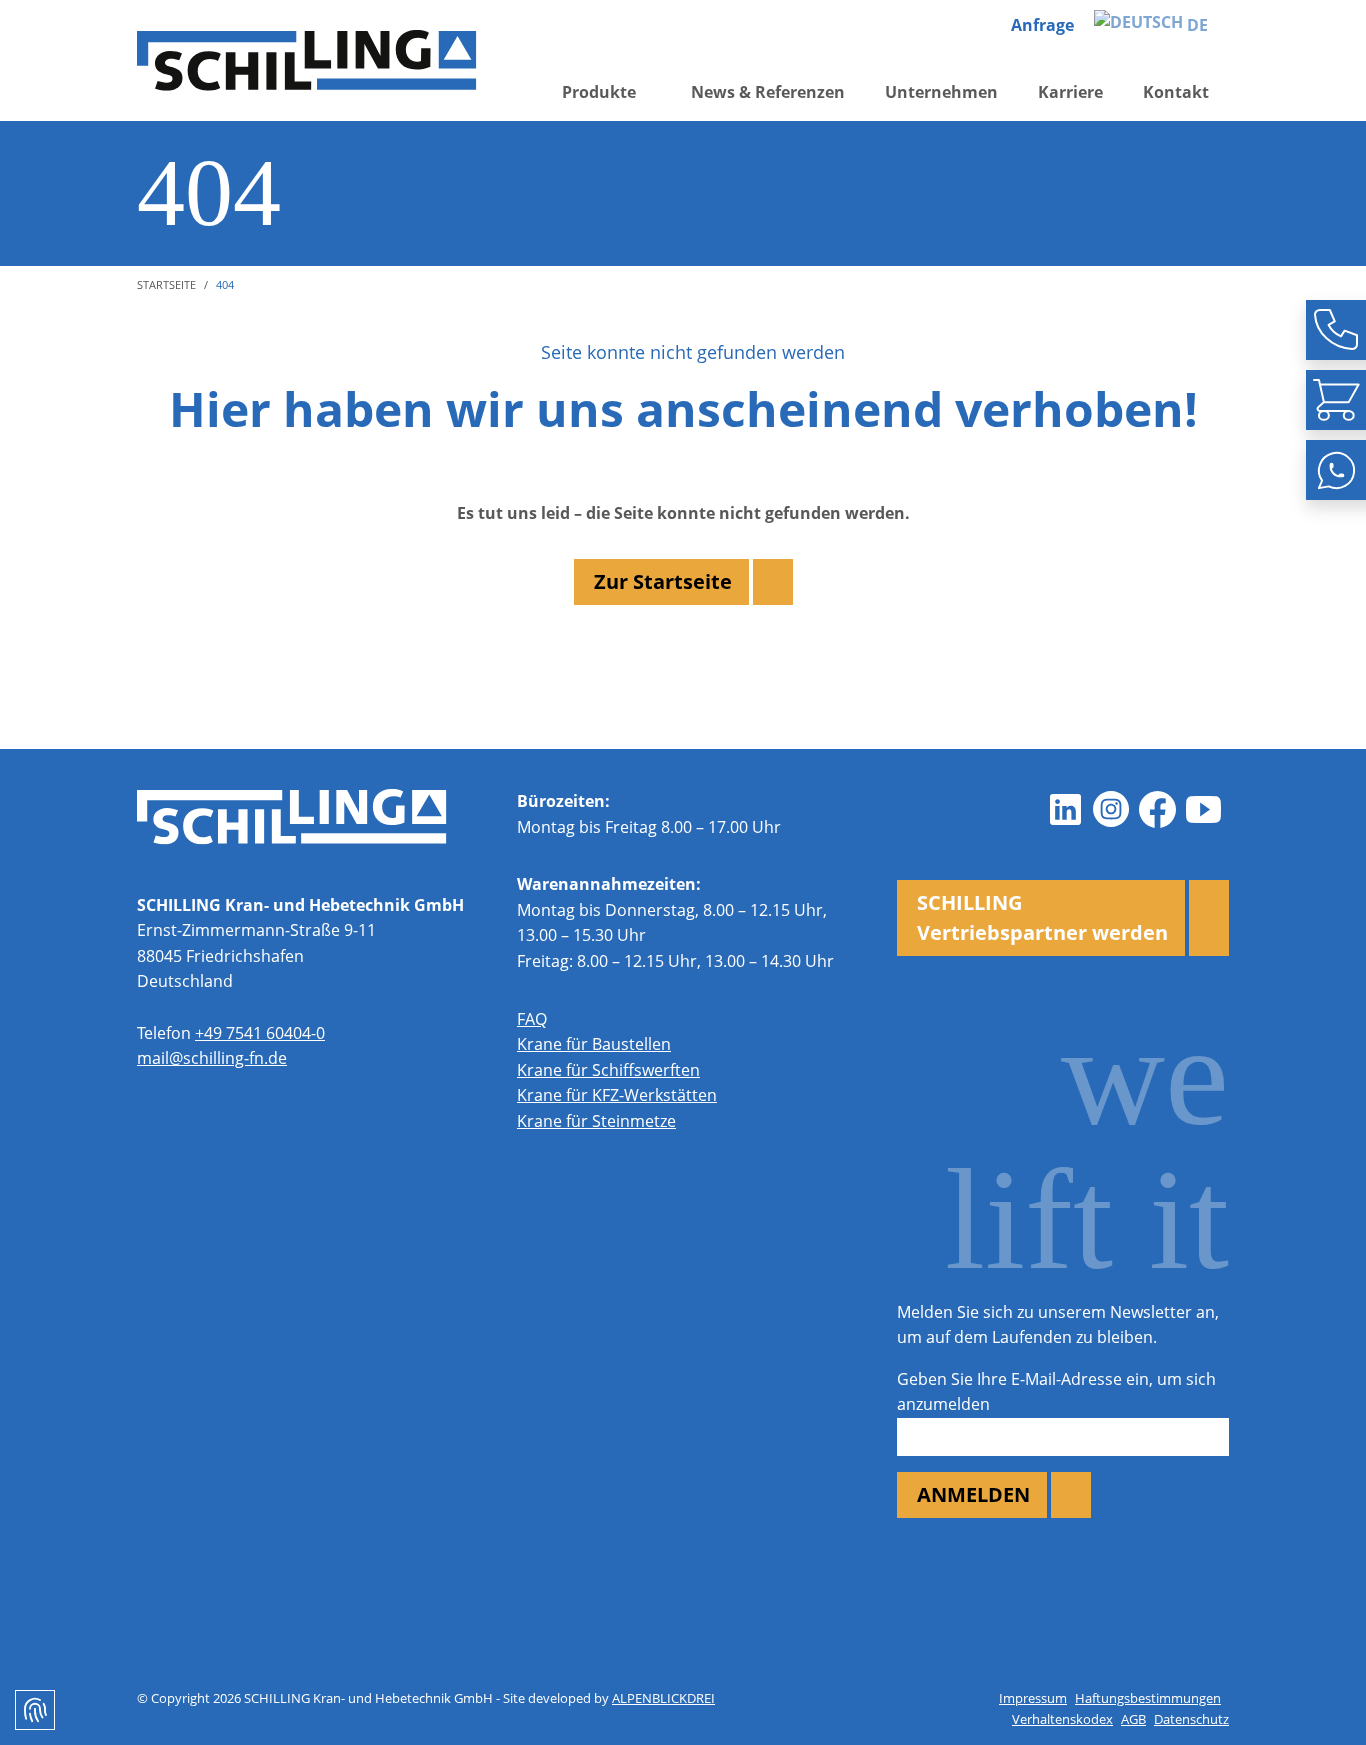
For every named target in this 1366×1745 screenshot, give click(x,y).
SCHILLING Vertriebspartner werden (1042, 917)
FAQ (532, 1019)
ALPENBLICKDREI (663, 1698)
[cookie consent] (35, 1710)
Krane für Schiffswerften (608, 1070)
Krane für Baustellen (594, 1044)
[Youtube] (1203, 809)
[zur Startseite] (307, 60)
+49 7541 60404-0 (260, 1033)
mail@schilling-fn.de (212, 1058)
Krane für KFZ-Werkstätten (617, 1095)
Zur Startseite (663, 581)
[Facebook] (1157, 809)
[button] (606, 93)
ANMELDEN (973, 1494)
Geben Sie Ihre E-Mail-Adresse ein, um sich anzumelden (1056, 1392)
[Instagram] (1111, 809)
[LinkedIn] (1065, 809)
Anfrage (1042, 25)
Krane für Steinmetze (596, 1121)
